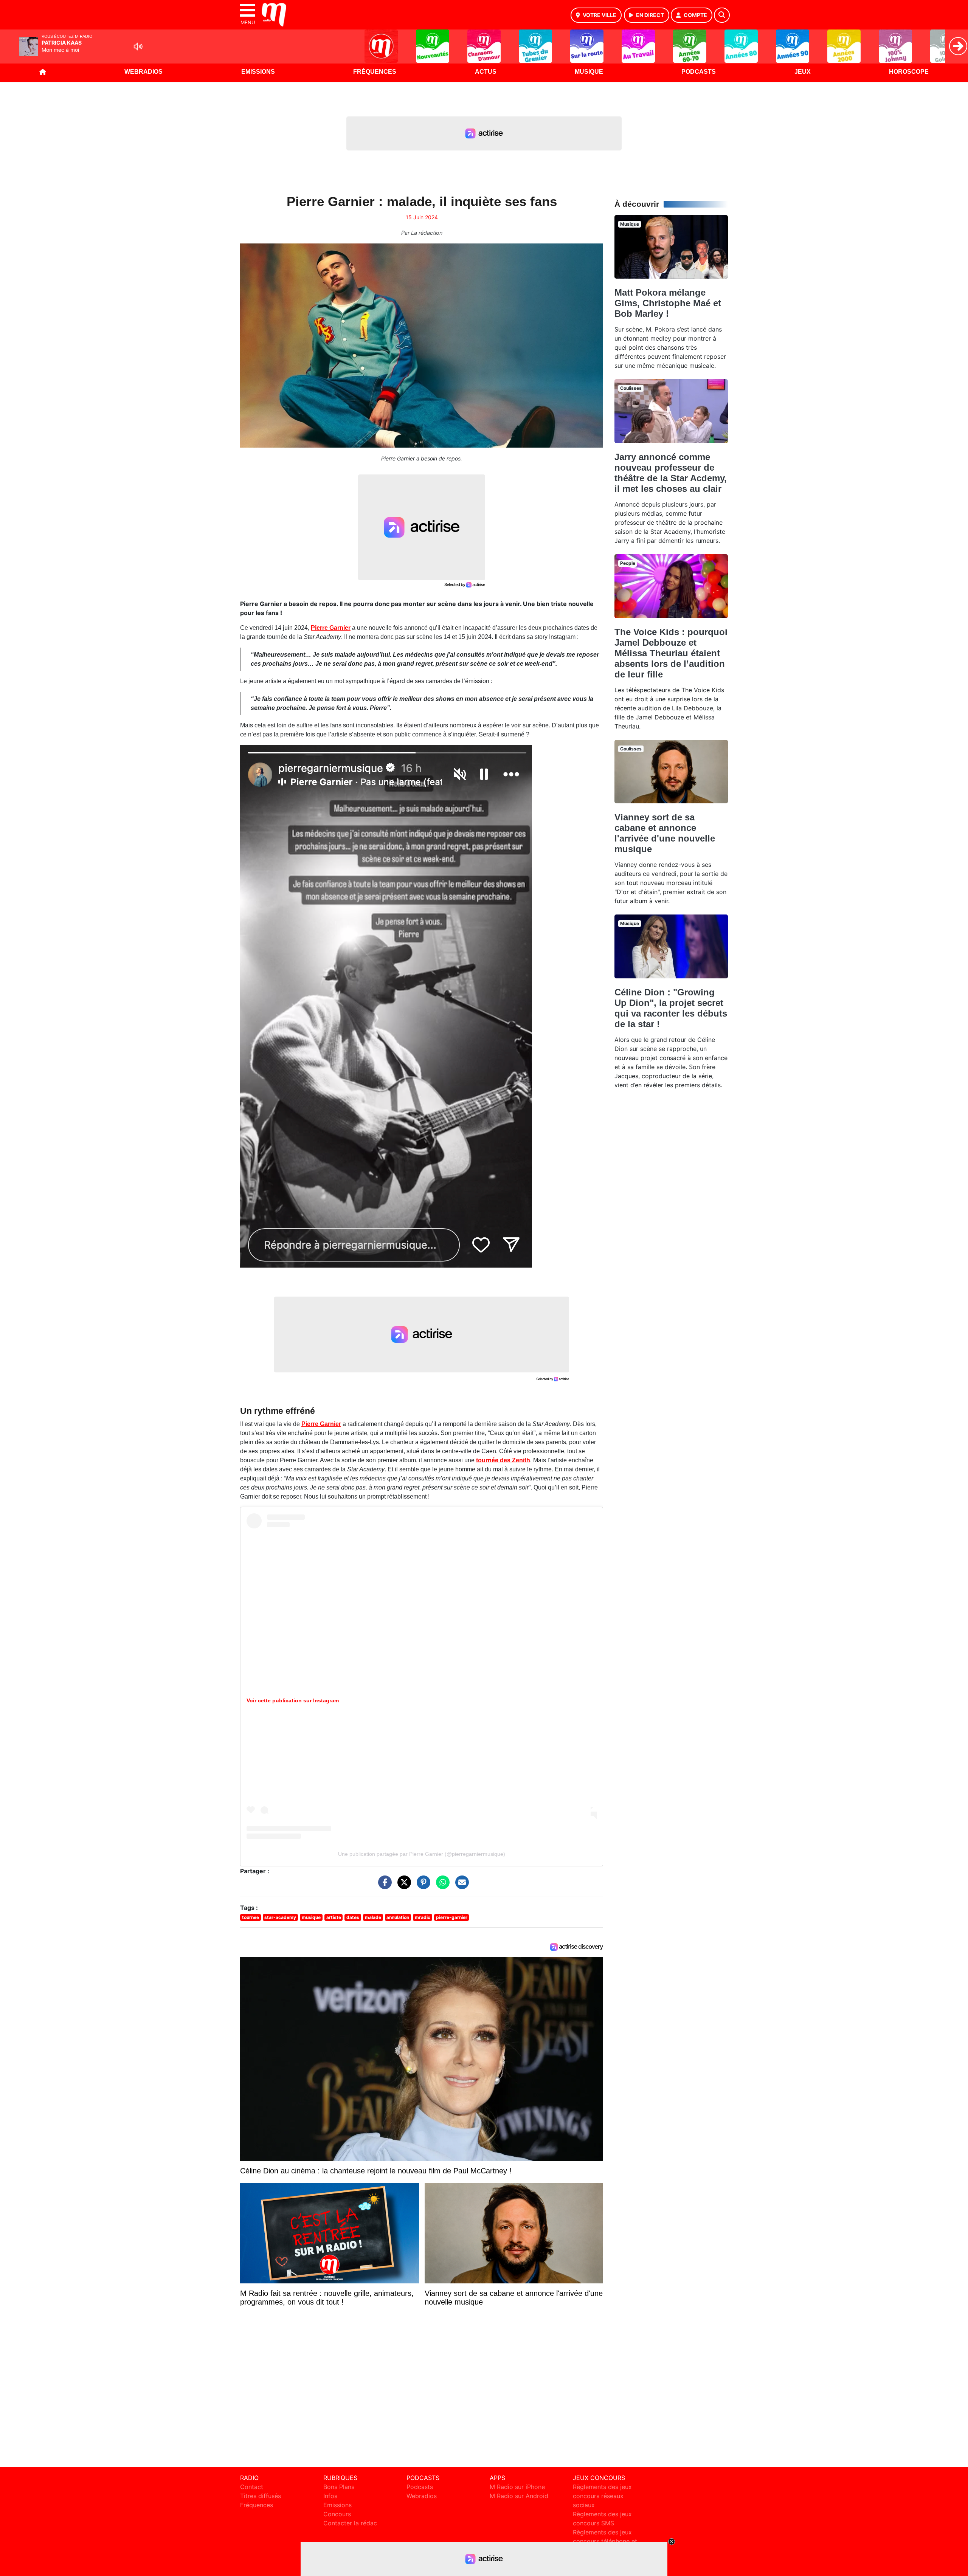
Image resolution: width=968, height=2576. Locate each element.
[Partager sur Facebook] (383, 1886)
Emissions (258, 72)
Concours (337, 2514)
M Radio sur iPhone (517, 2487)
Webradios (143, 72)
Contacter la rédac (350, 2523)
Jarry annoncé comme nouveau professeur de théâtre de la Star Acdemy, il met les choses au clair (671, 473)
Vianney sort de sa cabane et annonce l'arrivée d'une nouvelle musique (665, 833)
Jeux (803, 72)
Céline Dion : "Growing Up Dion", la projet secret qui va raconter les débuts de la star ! (671, 1008)
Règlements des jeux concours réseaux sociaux (602, 2496)
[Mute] (138, 46)
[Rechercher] (722, 15)
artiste (334, 1917)
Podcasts (699, 72)
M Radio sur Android (519, 2496)
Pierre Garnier (331, 628)
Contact (252, 2487)
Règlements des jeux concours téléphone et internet (605, 2541)
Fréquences (375, 72)
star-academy (280, 1917)
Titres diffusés (261, 2496)
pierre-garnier (452, 1917)
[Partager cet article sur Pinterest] (422, 1886)
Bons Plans (339, 2487)
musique (311, 1917)
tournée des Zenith (503, 1460)
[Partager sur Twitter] (402, 1886)
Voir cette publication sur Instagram (293, 1700)
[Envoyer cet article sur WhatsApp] (441, 1886)
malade (373, 1917)
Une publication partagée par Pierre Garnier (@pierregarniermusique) (422, 1854)
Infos (330, 2496)
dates (353, 1917)
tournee (251, 1917)
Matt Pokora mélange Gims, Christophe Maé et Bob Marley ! (668, 303)
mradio (423, 1917)
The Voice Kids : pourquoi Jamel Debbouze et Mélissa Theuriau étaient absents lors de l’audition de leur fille (671, 653)
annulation (398, 1917)
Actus (486, 72)
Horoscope (909, 72)
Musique (589, 72)
